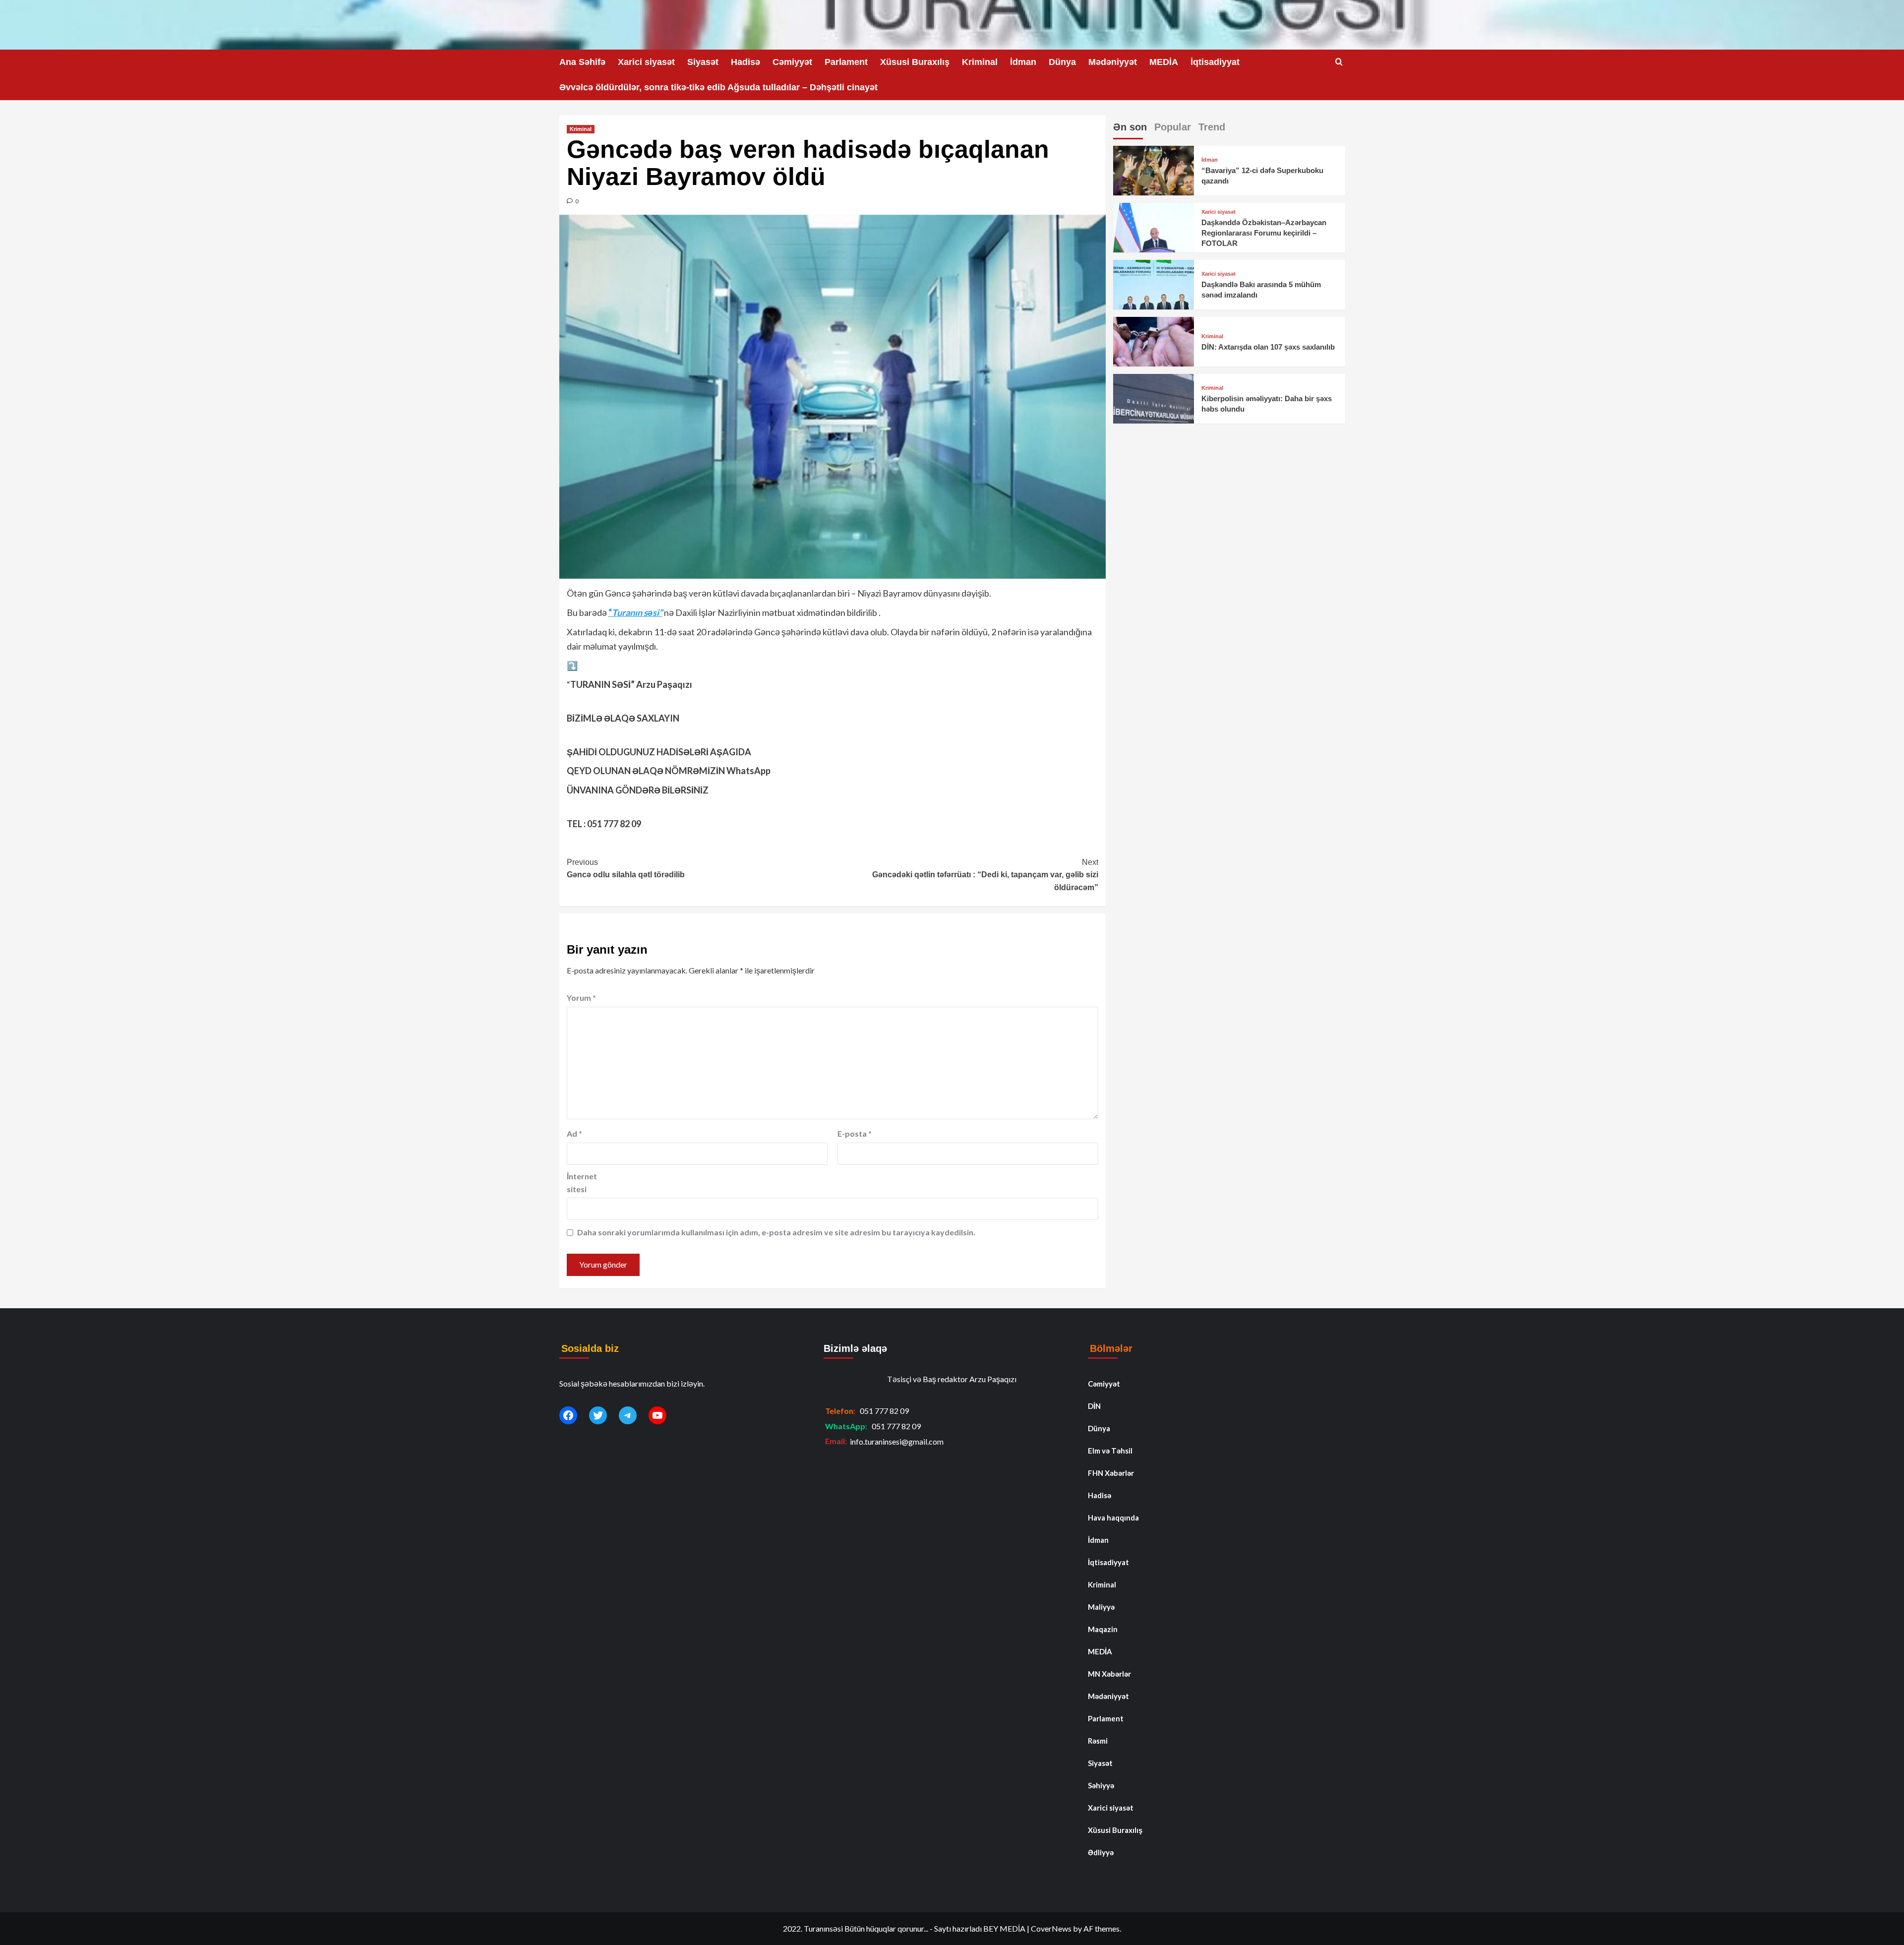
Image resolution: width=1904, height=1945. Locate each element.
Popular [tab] (1173, 127)
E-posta (855, 1133)
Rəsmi (1098, 1741)
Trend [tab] (1212, 127)
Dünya (1062, 62)
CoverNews (1051, 1928)
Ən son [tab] (1130, 127)
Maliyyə (1101, 1607)
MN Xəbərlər (1109, 1674)
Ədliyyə (1101, 1852)
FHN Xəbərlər (1111, 1473)
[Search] (1339, 62)
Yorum (581, 998)
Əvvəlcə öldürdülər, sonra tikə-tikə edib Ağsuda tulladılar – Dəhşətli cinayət (718, 87)
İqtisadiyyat (1215, 62)
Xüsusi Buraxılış (915, 62)
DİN (1094, 1406)
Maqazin (1103, 1629)
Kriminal (980, 62)
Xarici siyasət (646, 62)
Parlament (846, 62)
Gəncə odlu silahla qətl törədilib (626, 869)
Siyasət (703, 62)
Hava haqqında (1113, 1518)
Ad (574, 1133)
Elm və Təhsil (1110, 1451)
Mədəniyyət (1113, 62)
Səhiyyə (1101, 1785)
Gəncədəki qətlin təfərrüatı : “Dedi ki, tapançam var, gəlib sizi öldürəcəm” (985, 875)
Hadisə (745, 62)
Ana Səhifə (582, 62)
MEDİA (1164, 62)
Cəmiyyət (792, 62)
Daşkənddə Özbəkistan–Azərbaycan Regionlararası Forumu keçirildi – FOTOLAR (1264, 233)
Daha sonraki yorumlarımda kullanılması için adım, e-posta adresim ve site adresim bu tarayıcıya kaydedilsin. (776, 1232)
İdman (1023, 62)
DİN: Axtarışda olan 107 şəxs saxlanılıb (1268, 347)
